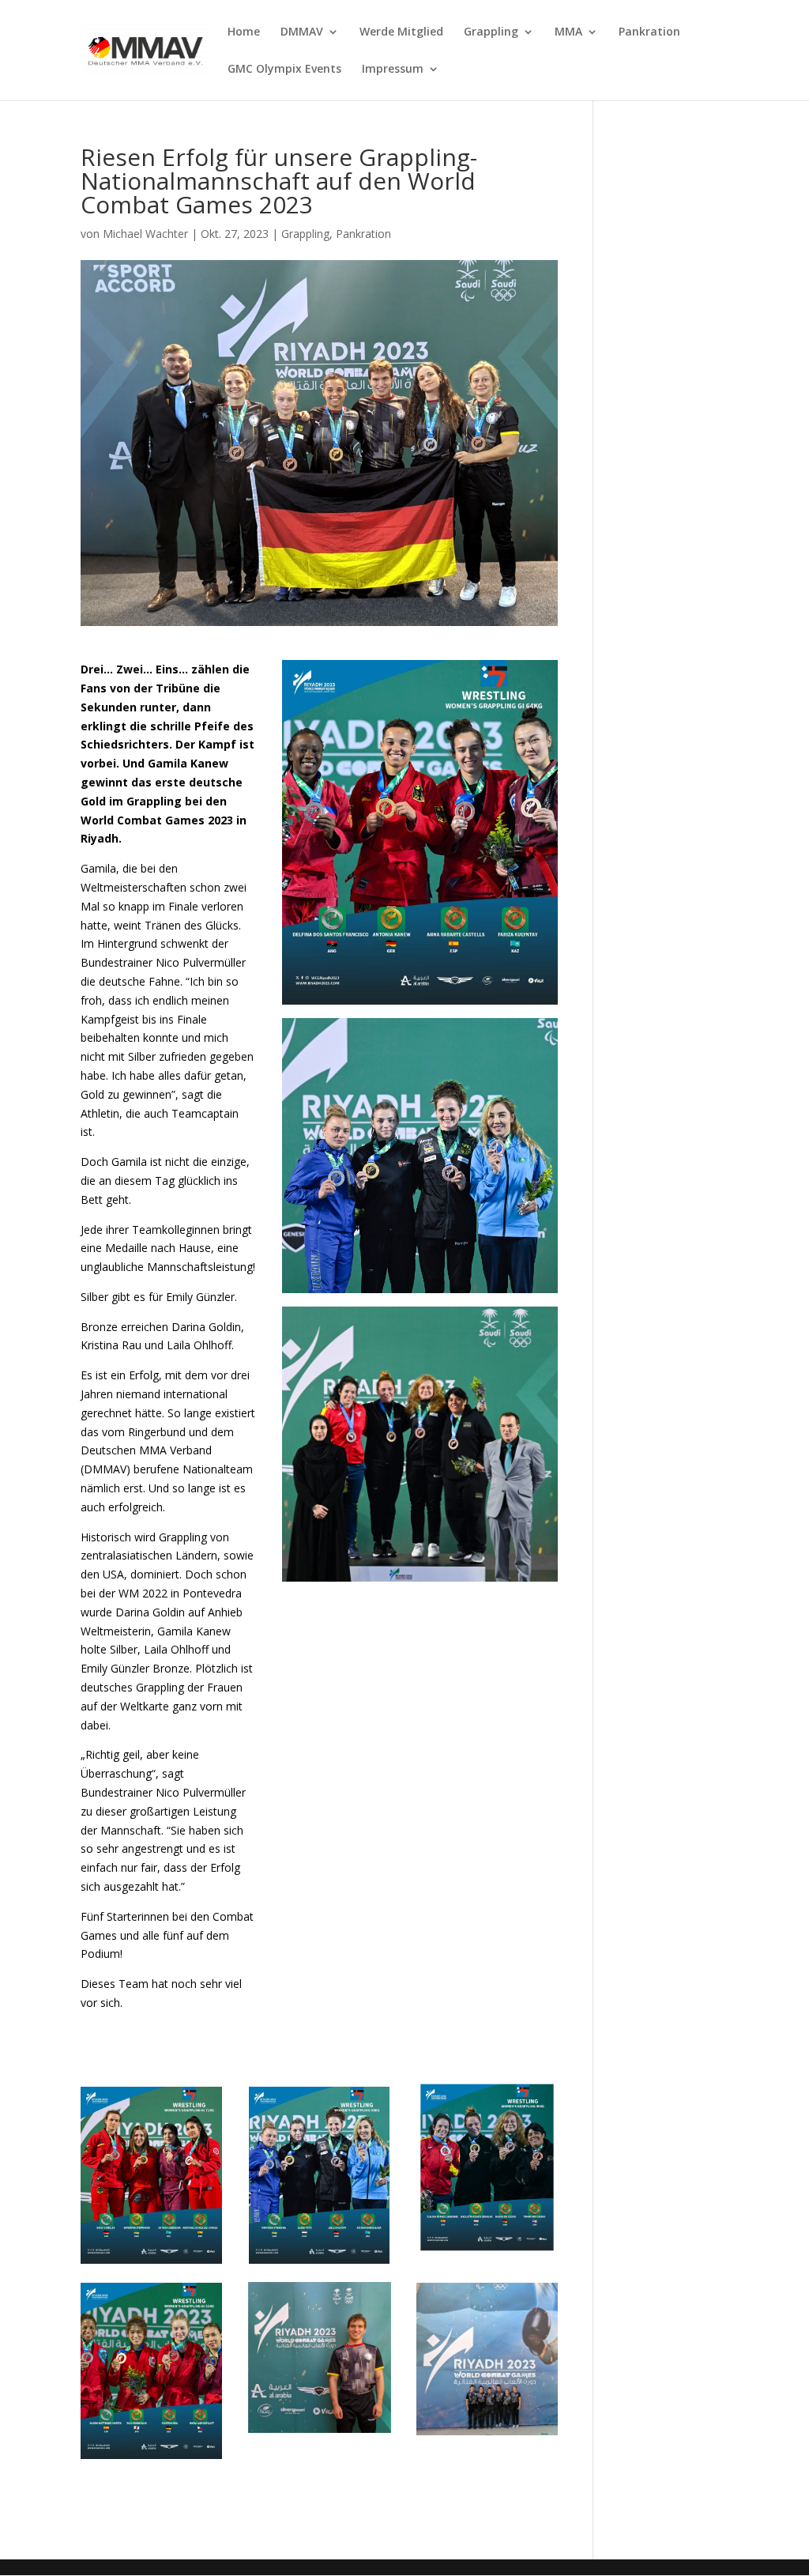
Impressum (393, 70)
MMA (568, 32)
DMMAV (302, 32)
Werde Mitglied (401, 32)
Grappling (491, 32)
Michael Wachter (145, 234)
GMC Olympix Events (284, 70)
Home (244, 32)
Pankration (649, 32)
